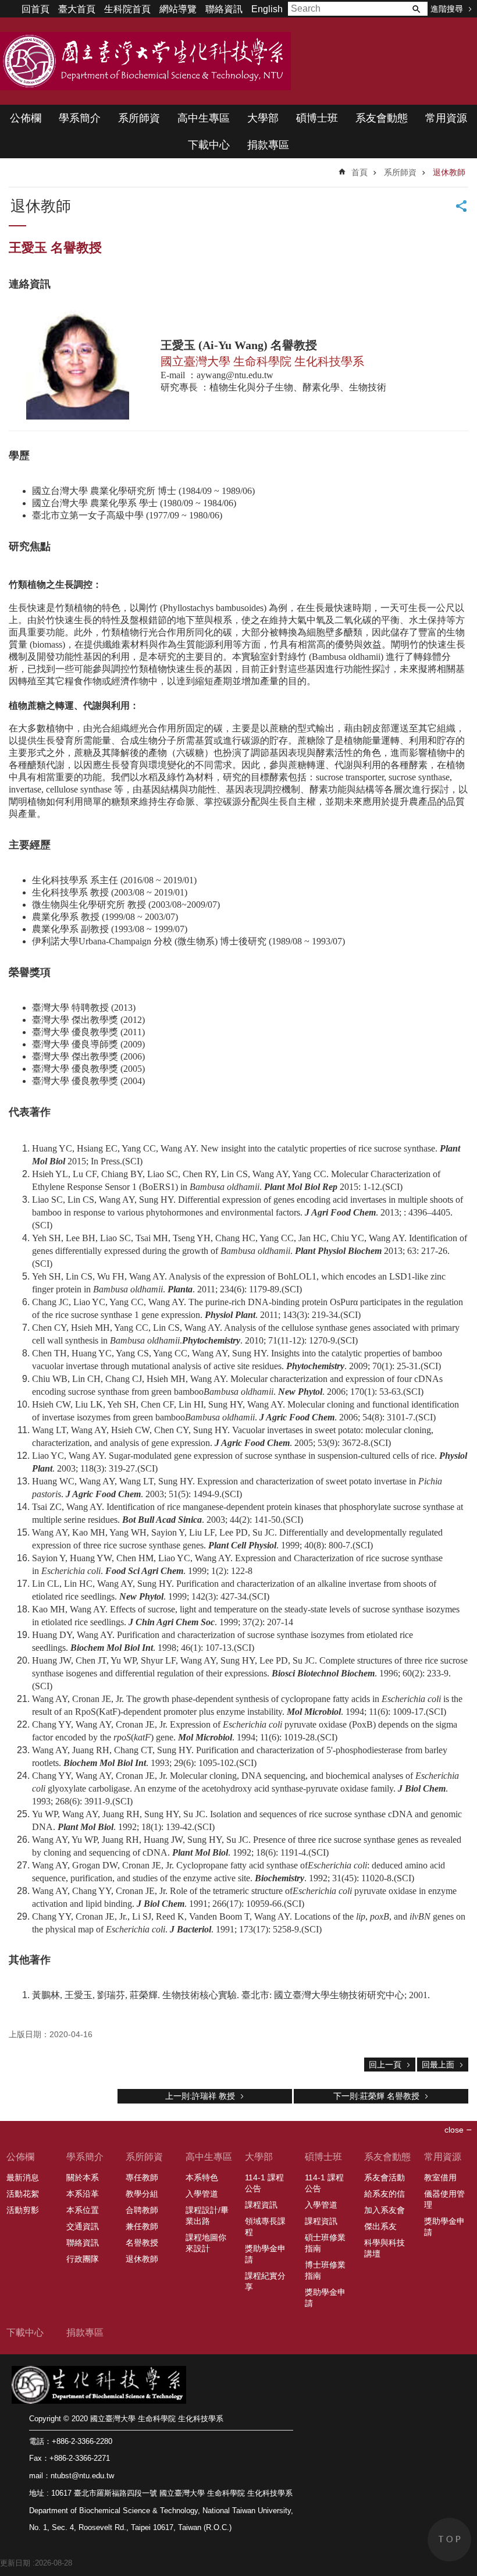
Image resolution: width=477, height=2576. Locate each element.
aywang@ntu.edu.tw (235, 375)
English (267, 9)
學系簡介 (80, 118)
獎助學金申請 (265, 2254)
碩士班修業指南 (325, 2243)
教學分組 (142, 2194)
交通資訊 (83, 2226)
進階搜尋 (447, 9)
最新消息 (23, 2177)
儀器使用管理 (444, 2199)
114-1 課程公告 (264, 2183)
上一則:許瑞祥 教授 (200, 2096)
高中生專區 (204, 118)
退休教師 (449, 172)
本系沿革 (83, 2194)
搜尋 (416, 9)
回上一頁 (385, 2065)
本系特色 (202, 2177)
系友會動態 (382, 118)
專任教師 (142, 2177)
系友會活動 (385, 2177)
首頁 (359, 172)
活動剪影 (23, 2210)
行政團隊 (83, 2259)
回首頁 (35, 9)
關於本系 (83, 2177)
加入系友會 (385, 2210)
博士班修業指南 (325, 2270)
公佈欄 (26, 118)
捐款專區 (268, 145)
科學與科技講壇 (385, 2248)
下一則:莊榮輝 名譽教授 (376, 2096)
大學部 (263, 118)
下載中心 (209, 145)
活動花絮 (23, 2194)
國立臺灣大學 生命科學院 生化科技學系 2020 (145, 61)
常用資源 (446, 118)
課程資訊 (261, 2205)
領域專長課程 (265, 2227)
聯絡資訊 (224, 9)
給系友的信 (385, 2194)
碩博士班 (317, 118)
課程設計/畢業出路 (207, 2216)
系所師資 (139, 118)
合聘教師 (142, 2210)
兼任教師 (142, 2226)
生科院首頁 (127, 9)
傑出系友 (380, 2226)
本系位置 (83, 2210)
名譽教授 (142, 2243)
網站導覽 (178, 9)
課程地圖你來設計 (206, 2243)
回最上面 (438, 2065)
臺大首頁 (77, 9)
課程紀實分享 (265, 2281)
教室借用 (440, 2177)
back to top (449, 2540)
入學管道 (202, 2194)
